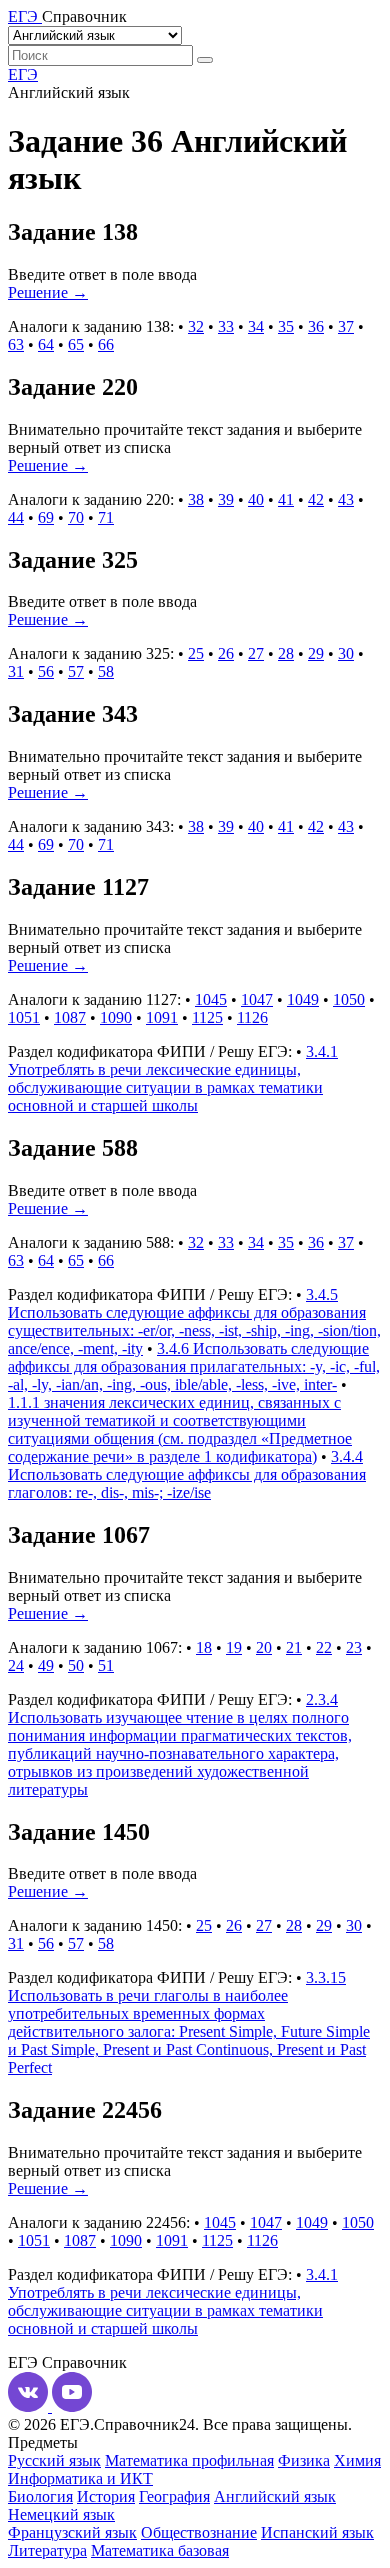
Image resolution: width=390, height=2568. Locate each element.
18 (204, 1647)
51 (106, 1665)
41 (286, 499)
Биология (40, 2496)
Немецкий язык (61, 2514)
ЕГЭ (23, 74)
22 (324, 1647)
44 (16, 517)
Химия (357, 2460)
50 (76, 1665)
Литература (47, 2550)
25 (196, 653)
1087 (70, 1017)
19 (234, 1647)
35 (286, 326)
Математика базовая (160, 2550)
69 (46, 517)
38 (196, 499)
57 (76, 671)
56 (46, 671)
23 (354, 1647)
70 (76, 517)
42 (316, 499)
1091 (162, 1017)
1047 (257, 999)
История (106, 2496)
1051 (24, 1017)
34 (256, 326)
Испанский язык (317, 2532)
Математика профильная (189, 2460)
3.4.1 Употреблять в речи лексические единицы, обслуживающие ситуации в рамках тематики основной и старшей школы (173, 1078)
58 (106, 671)
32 (196, 326)
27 (256, 653)
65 (76, 344)
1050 (349, 999)
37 (346, 326)
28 (286, 653)
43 (346, 499)
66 (106, 344)
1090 (116, 1017)
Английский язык (275, 2496)
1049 (303, 999)
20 (264, 1647)
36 (316, 326)
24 (16, 1665)
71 (106, 517)
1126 (252, 1017)
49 (46, 1665)
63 (16, 344)
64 (46, 344)
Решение (48, 292)
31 (16, 671)
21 (294, 1647)
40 (256, 499)
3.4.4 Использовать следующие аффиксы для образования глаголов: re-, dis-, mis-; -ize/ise (187, 1474)
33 (226, 326)
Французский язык (72, 2532)
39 (226, 499)
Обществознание (199, 2532)
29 (316, 653)
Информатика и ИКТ (80, 2478)
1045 (211, 999)
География (174, 2496)
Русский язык (54, 2460)
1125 (207, 1017)
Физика (304, 2460)
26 (226, 653)
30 (346, 653)
